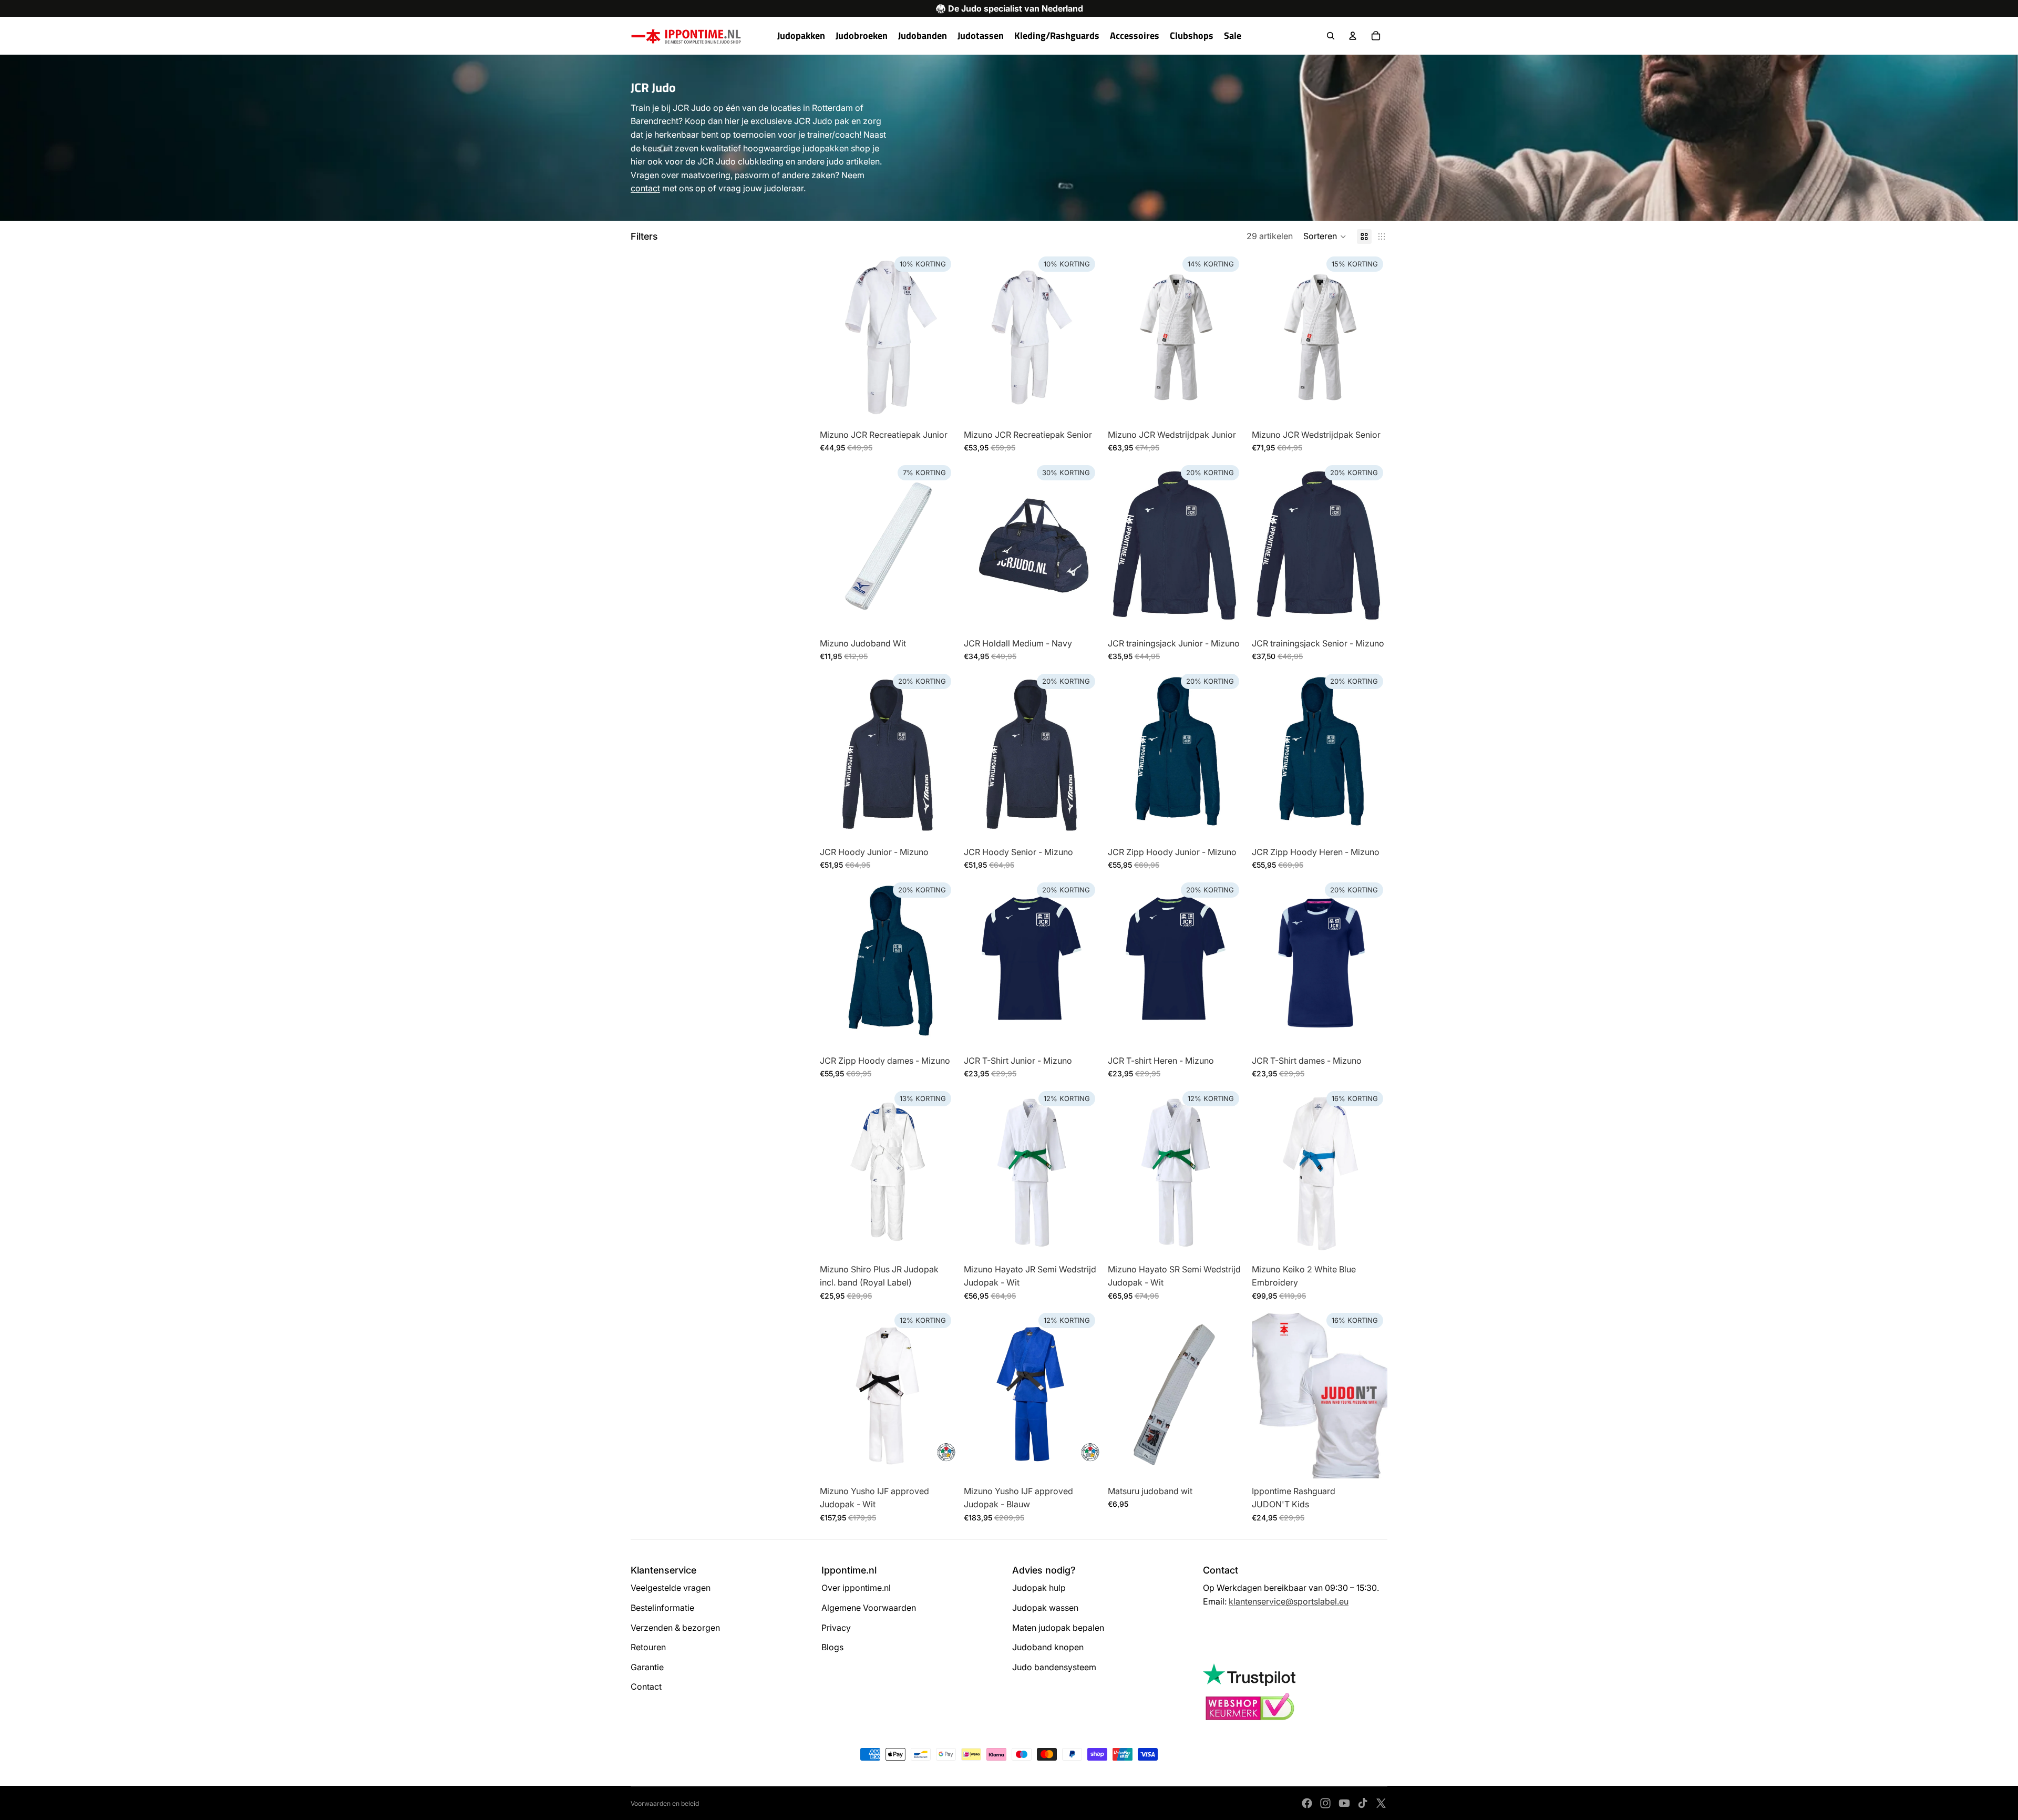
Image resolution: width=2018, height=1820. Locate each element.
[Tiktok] (1363, 1803)
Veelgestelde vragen (671, 1588)
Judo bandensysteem (1054, 1667)
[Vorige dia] (836, 1171)
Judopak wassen (1045, 1608)
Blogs (832, 1647)
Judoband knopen (1048, 1647)
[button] (1325, 237)
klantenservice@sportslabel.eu (1289, 1601)
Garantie (647, 1667)
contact (645, 188)
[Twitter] (1381, 1803)
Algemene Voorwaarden (869, 1608)
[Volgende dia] (940, 1171)
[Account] (1353, 36)
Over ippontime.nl (856, 1588)
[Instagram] (1325, 1803)
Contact (646, 1687)
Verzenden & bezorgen (675, 1628)
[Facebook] (1307, 1803)
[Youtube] (1344, 1803)
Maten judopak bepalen (1058, 1628)
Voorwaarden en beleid (665, 1803)
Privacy (836, 1628)
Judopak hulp (1039, 1588)
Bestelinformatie (662, 1608)
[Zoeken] (1331, 36)
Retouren (648, 1647)
